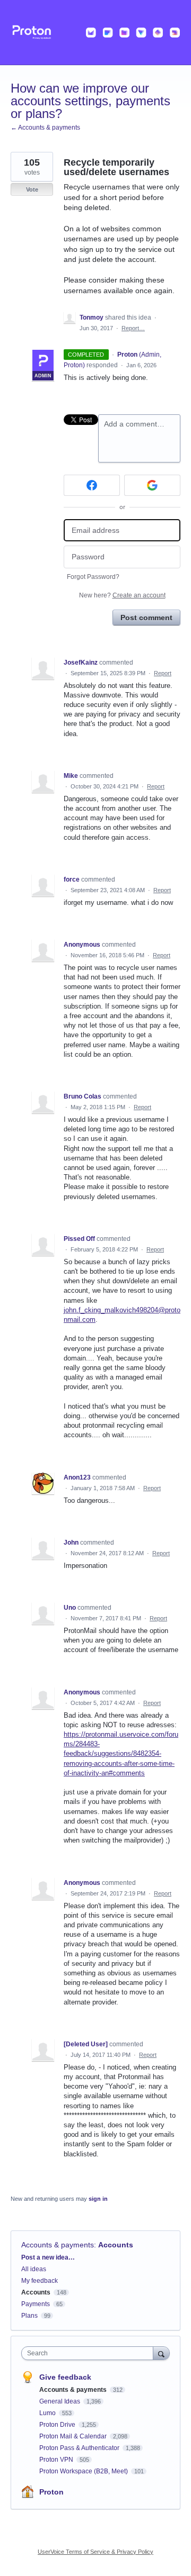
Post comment (146, 618)
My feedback (40, 2281)
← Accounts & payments (45, 128)
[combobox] (90, 2353)
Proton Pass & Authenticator (80, 2448)
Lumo (48, 2413)
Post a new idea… (48, 2257)
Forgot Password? (93, 577)
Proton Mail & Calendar (74, 2436)
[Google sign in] (152, 485)
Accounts (116, 2245)
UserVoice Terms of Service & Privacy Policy (95, 2552)
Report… (133, 328)
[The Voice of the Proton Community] (95, 33)
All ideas (34, 2269)
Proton (51, 2492)
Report (163, 673)
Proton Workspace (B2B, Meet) (84, 2471)
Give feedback (65, 2377)
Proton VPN (57, 2460)
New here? (122, 595)
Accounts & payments (58, 2245)
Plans (29, 2316)
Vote (32, 189)
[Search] (161, 2353)
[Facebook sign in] (92, 485)
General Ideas (60, 2401)
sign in (98, 2199)
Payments (36, 2304)
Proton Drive (58, 2425)
